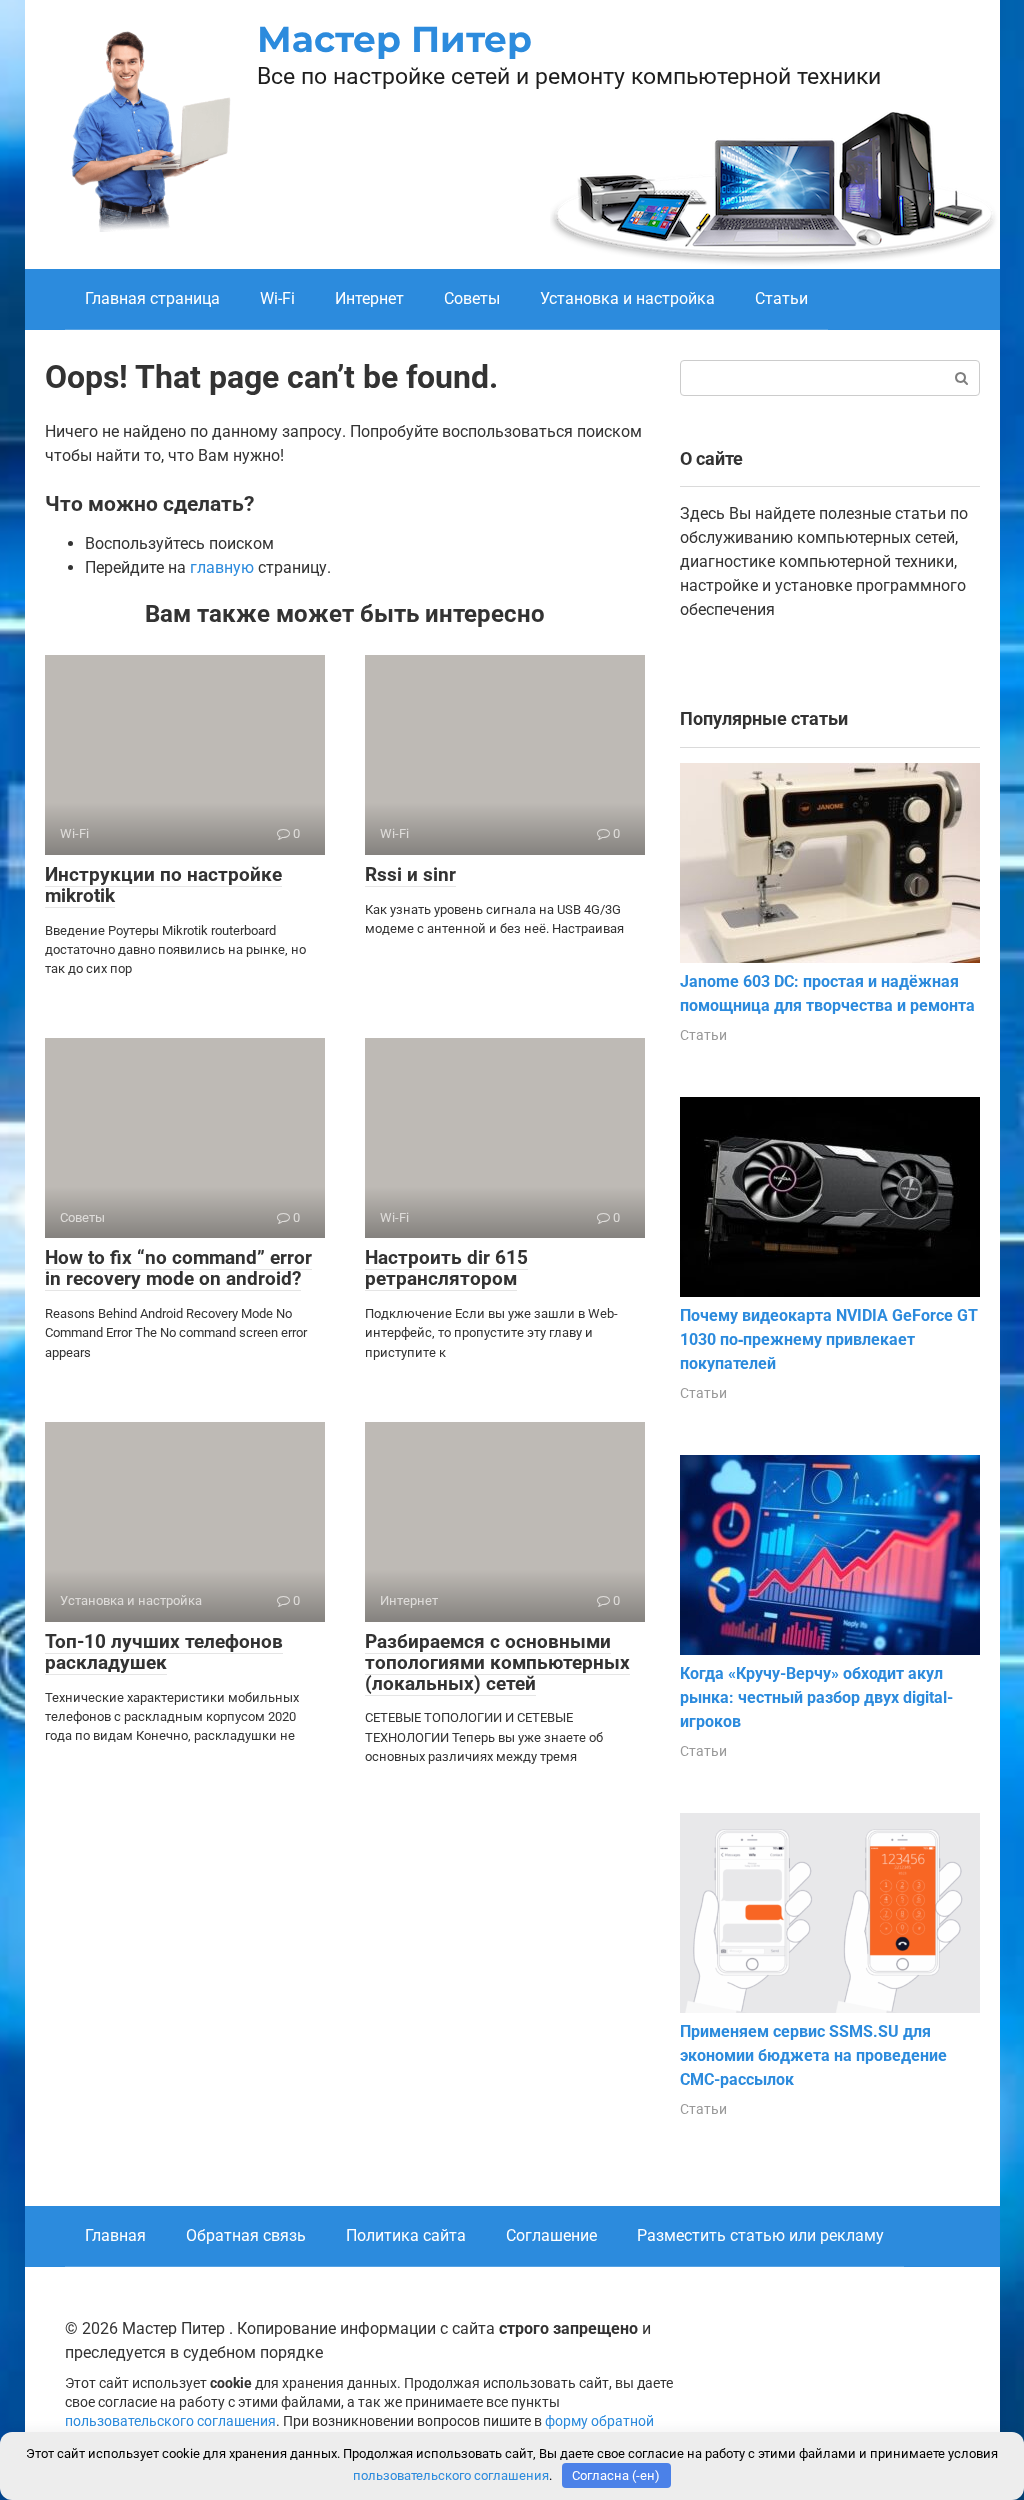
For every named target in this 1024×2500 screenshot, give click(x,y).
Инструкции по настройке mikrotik (163, 885)
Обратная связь (246, 2235)
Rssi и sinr (410, 874)
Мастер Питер (394, 39)
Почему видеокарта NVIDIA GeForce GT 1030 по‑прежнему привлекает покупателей (829, 1339)
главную (222, 567)
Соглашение (551, 2235)
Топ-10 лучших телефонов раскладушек (164, 1652)
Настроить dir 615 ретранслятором (446, 1268)
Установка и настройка (627, 298)
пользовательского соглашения (170, 2421)
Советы (472, 298)
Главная (115, 2235)
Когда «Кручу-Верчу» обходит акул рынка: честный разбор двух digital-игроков (816, 1697)
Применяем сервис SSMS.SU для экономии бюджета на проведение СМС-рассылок (813, 2055)
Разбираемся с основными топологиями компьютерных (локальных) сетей (497, 1662)
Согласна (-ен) (616, 2475)
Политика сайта (406, 2235)
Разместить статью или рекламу (760, 2235)
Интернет (369, 298)
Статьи (781, 298)
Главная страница (152, 298)
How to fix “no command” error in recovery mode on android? (178, 1268)
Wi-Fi (277, 298)
